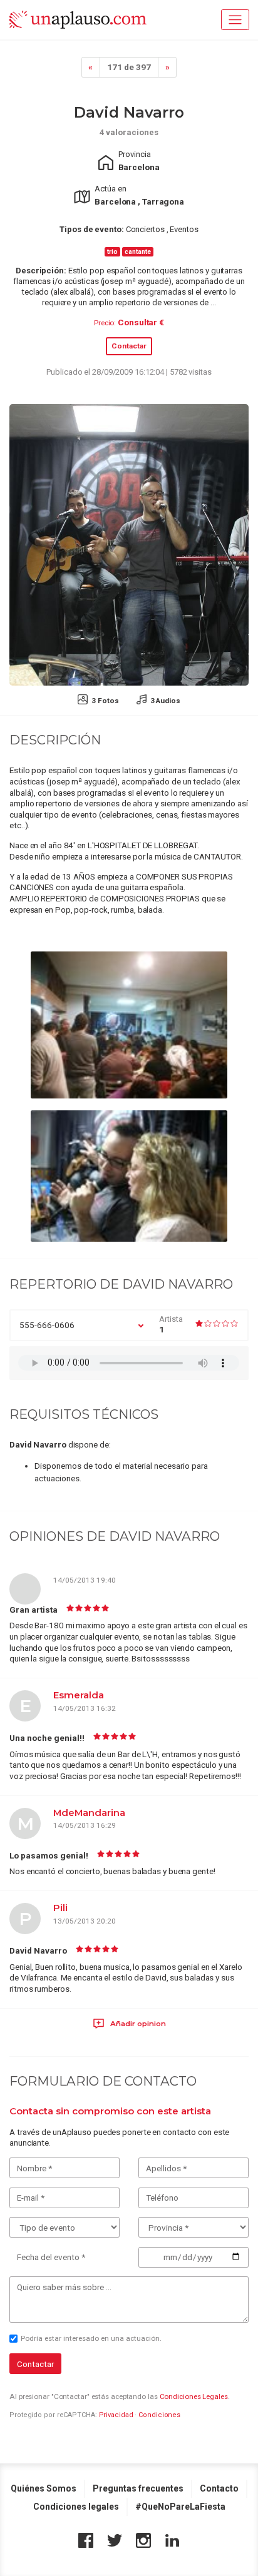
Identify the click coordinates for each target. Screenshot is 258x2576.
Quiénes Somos (44, 2488)
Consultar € (141, 322)
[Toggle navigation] (235, 20)
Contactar (129, 346)
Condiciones (159, 2415)
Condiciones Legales (194, 2396)
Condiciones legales (76, 2507)
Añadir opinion (137, 2024)
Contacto (219, 2488)
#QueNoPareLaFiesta (180, 2507)
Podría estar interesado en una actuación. (91, 2338)
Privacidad (116, 2415)
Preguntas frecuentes (138, 2488)
